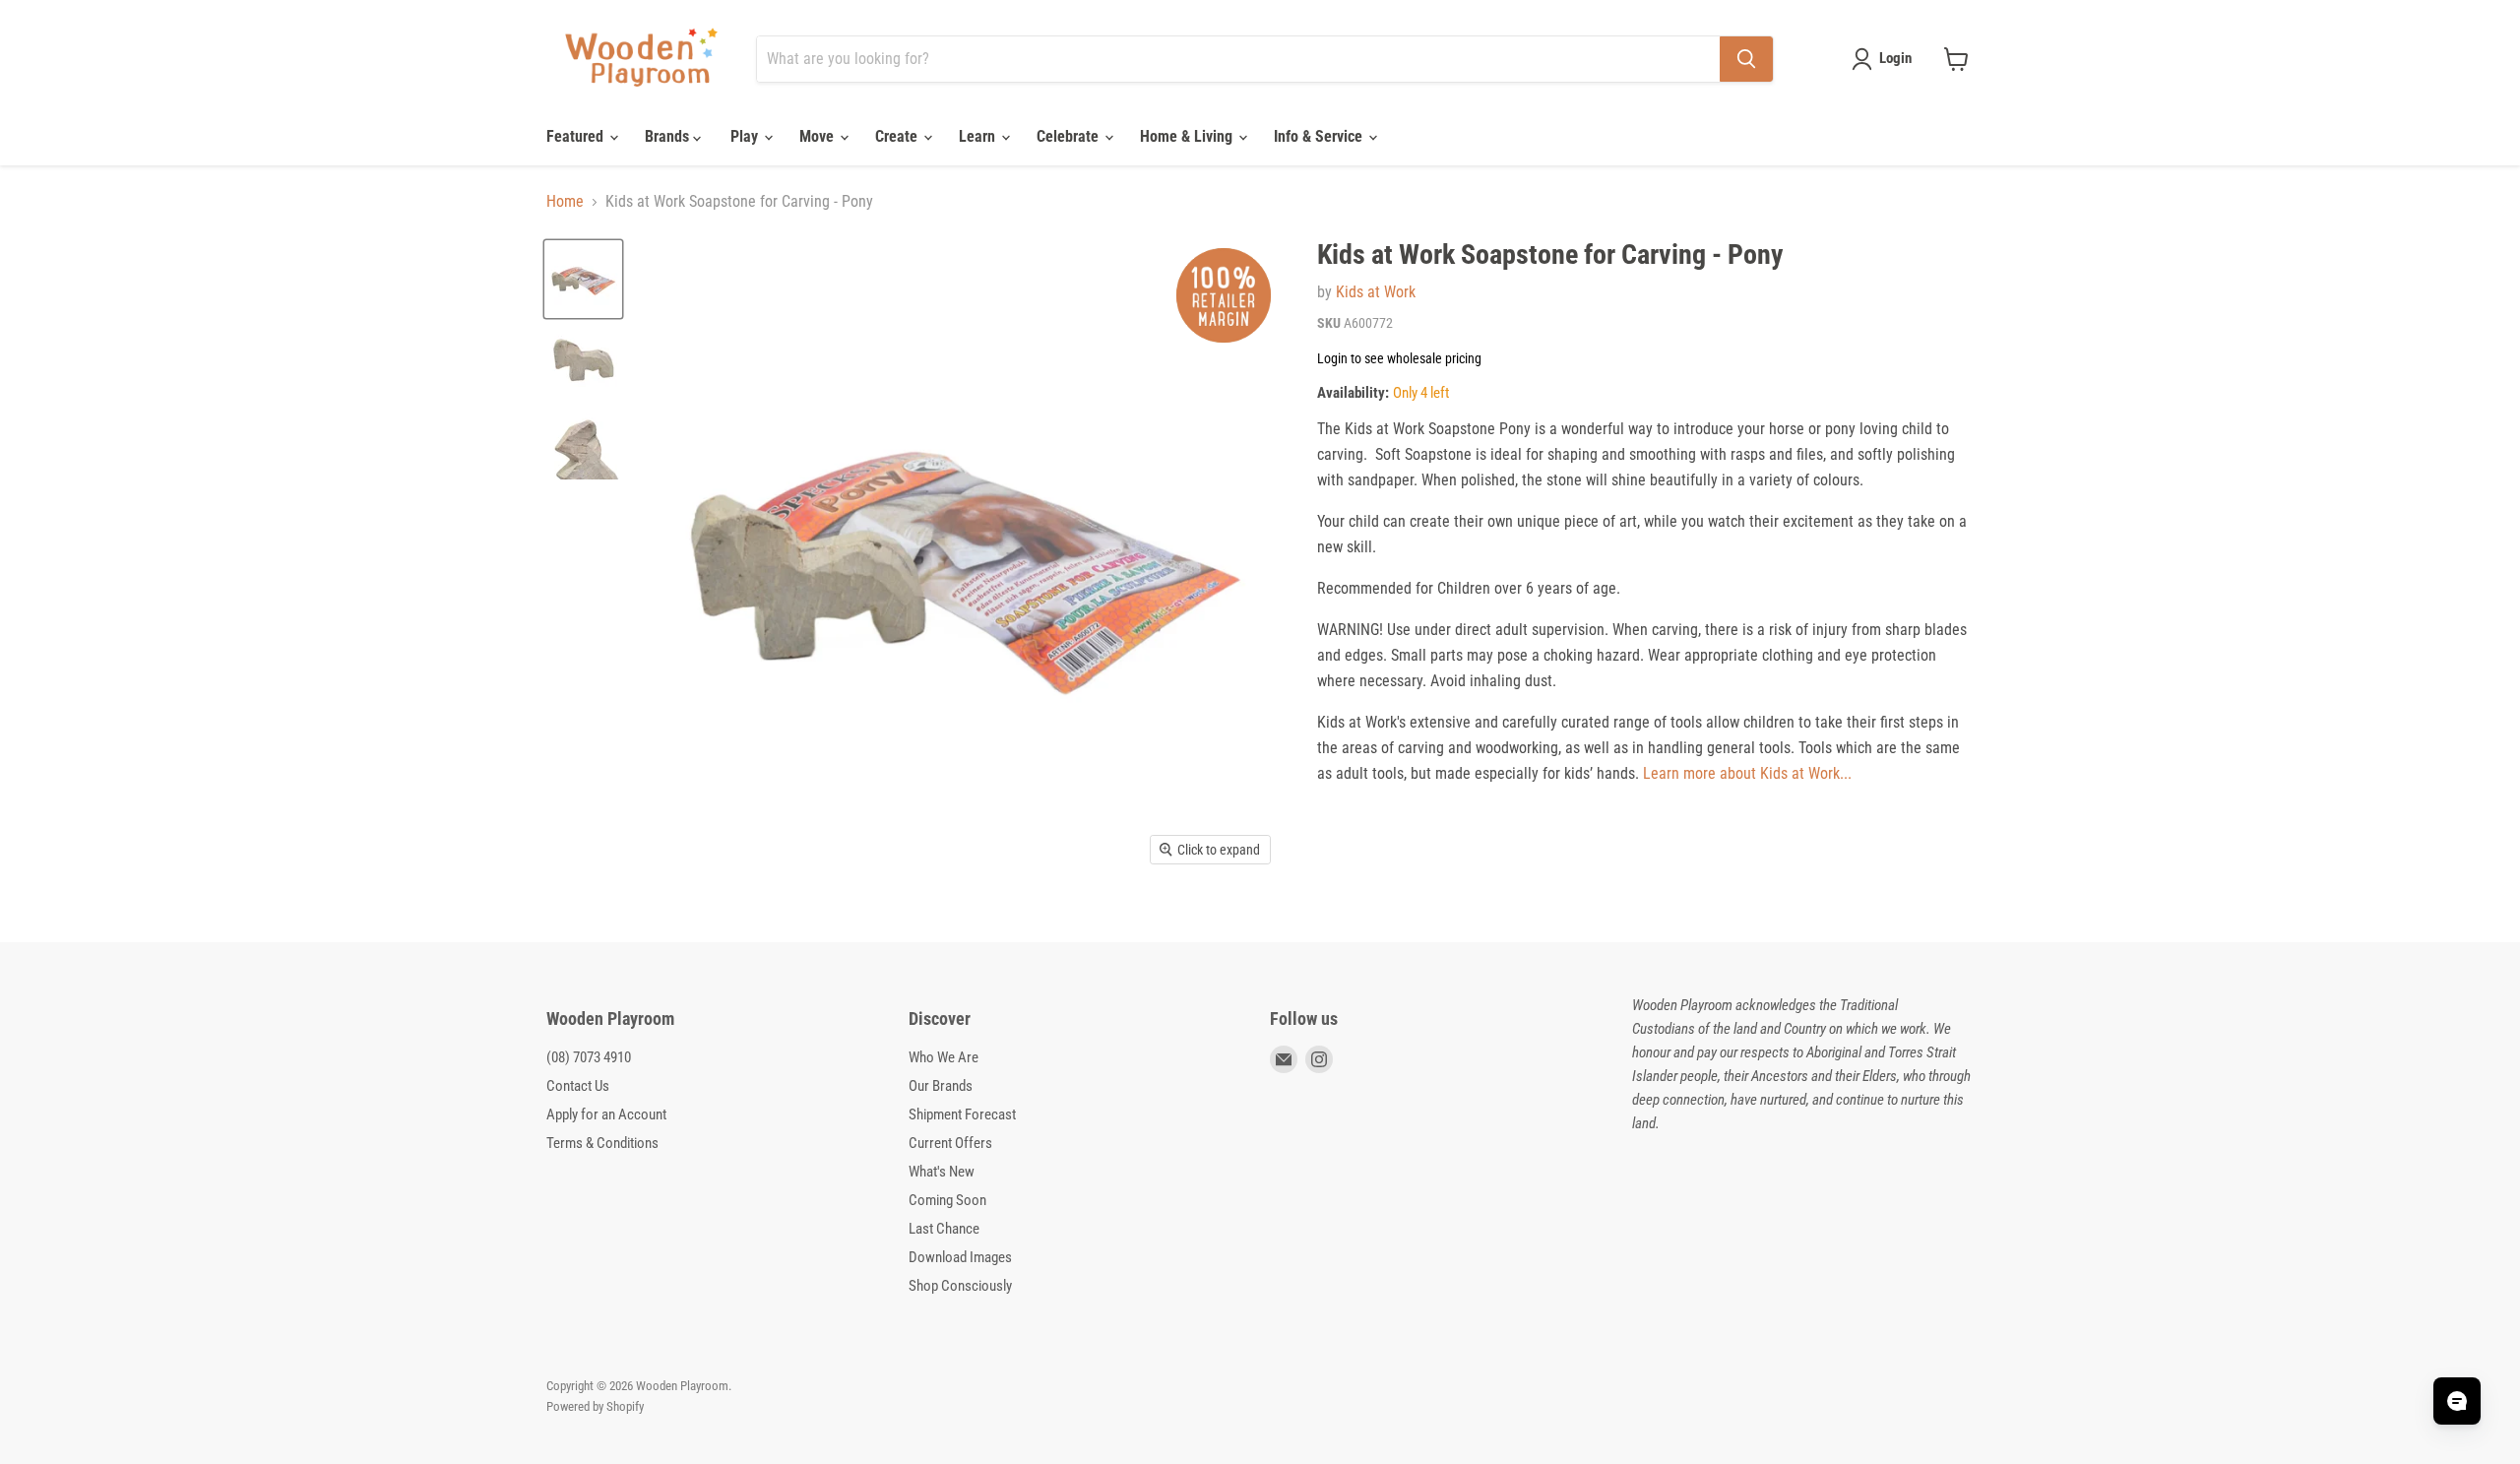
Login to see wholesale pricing (1399, 358)
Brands (669, 136)
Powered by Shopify (595, 1406)
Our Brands (941, 1086)
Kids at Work (1376, 292)
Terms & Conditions (602, 1143)
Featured (577, 136)
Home (565, 202)
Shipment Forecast (962, 1114)
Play (746, 136)
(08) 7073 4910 (589, 1057)
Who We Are (944, 1057)
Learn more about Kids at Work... (1747, 773)
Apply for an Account (606, 1114)
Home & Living (1188, 136)
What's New (942, 1172)
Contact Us (578, 1086)
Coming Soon (947, 1200)
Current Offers (950, 1143)
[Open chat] (2457, 1401)
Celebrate (1070, 136)
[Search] (1746, 59)
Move (819, 136)
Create (898, 136)
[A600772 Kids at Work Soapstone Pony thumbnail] (583, 279)
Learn (979, 136)
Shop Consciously (960, 1286)
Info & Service (1320, 136)
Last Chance (944, 1229)
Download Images (960, 1257)
